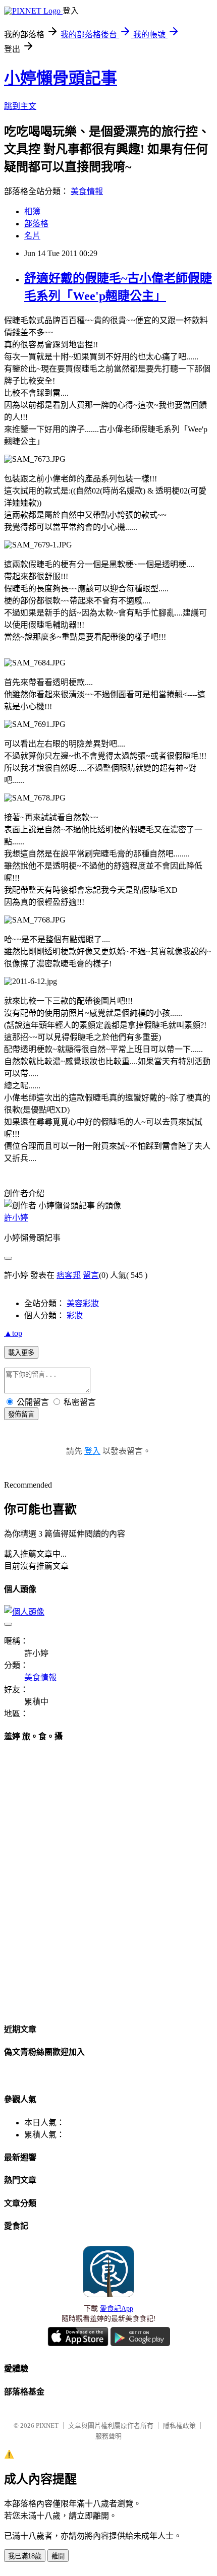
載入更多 (21, 1353)
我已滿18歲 (25, 2556)
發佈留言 (21, 1414)
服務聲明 (108, 2436)
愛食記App (117, 2309)
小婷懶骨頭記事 (61, 78)
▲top (13, 1333)
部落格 (36, 224)
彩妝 (75, 1315)
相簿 (32, 211)
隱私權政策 (179, 2426)
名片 (32, 236)
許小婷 (16, 1218)
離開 (58, 2556)
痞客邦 (69, 1275)
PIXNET (47, 2426)
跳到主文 (20, 106)
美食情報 (87, 191)
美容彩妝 (83, 1303)
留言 (91, 1275)
